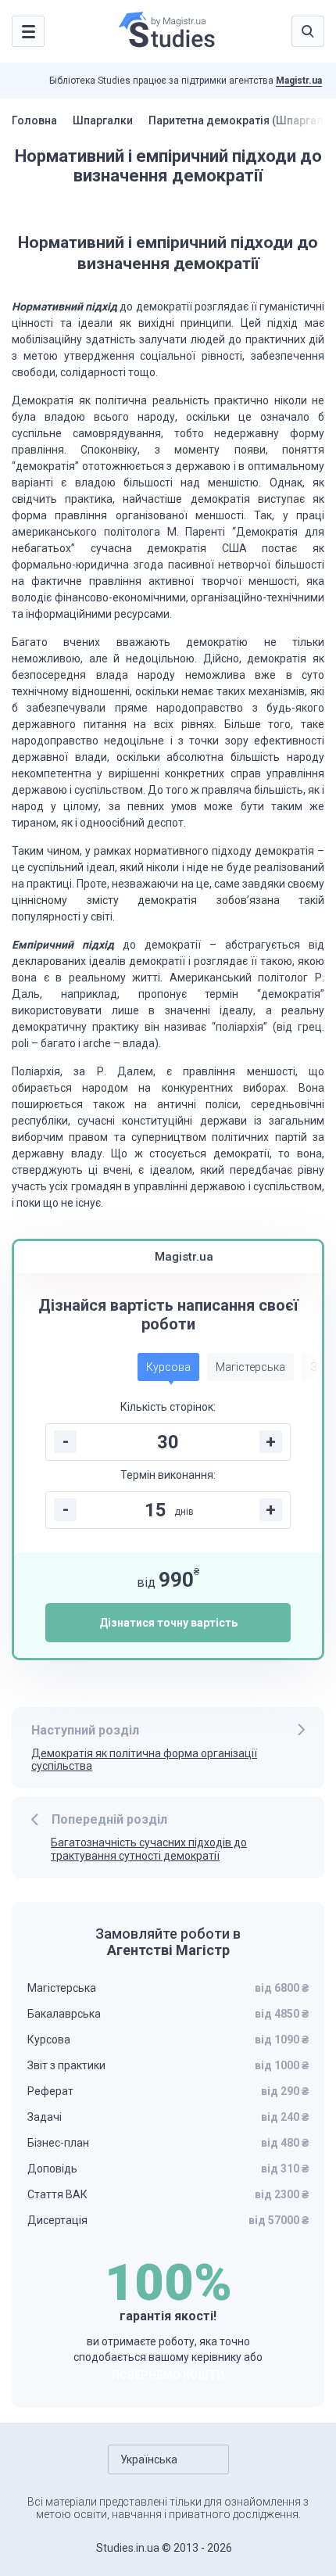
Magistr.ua (299, 81)
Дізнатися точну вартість (168, 1623)
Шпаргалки (103, 120)
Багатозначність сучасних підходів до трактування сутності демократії (149, 1849)
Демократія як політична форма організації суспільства (144, 1760)
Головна (34, 120)
